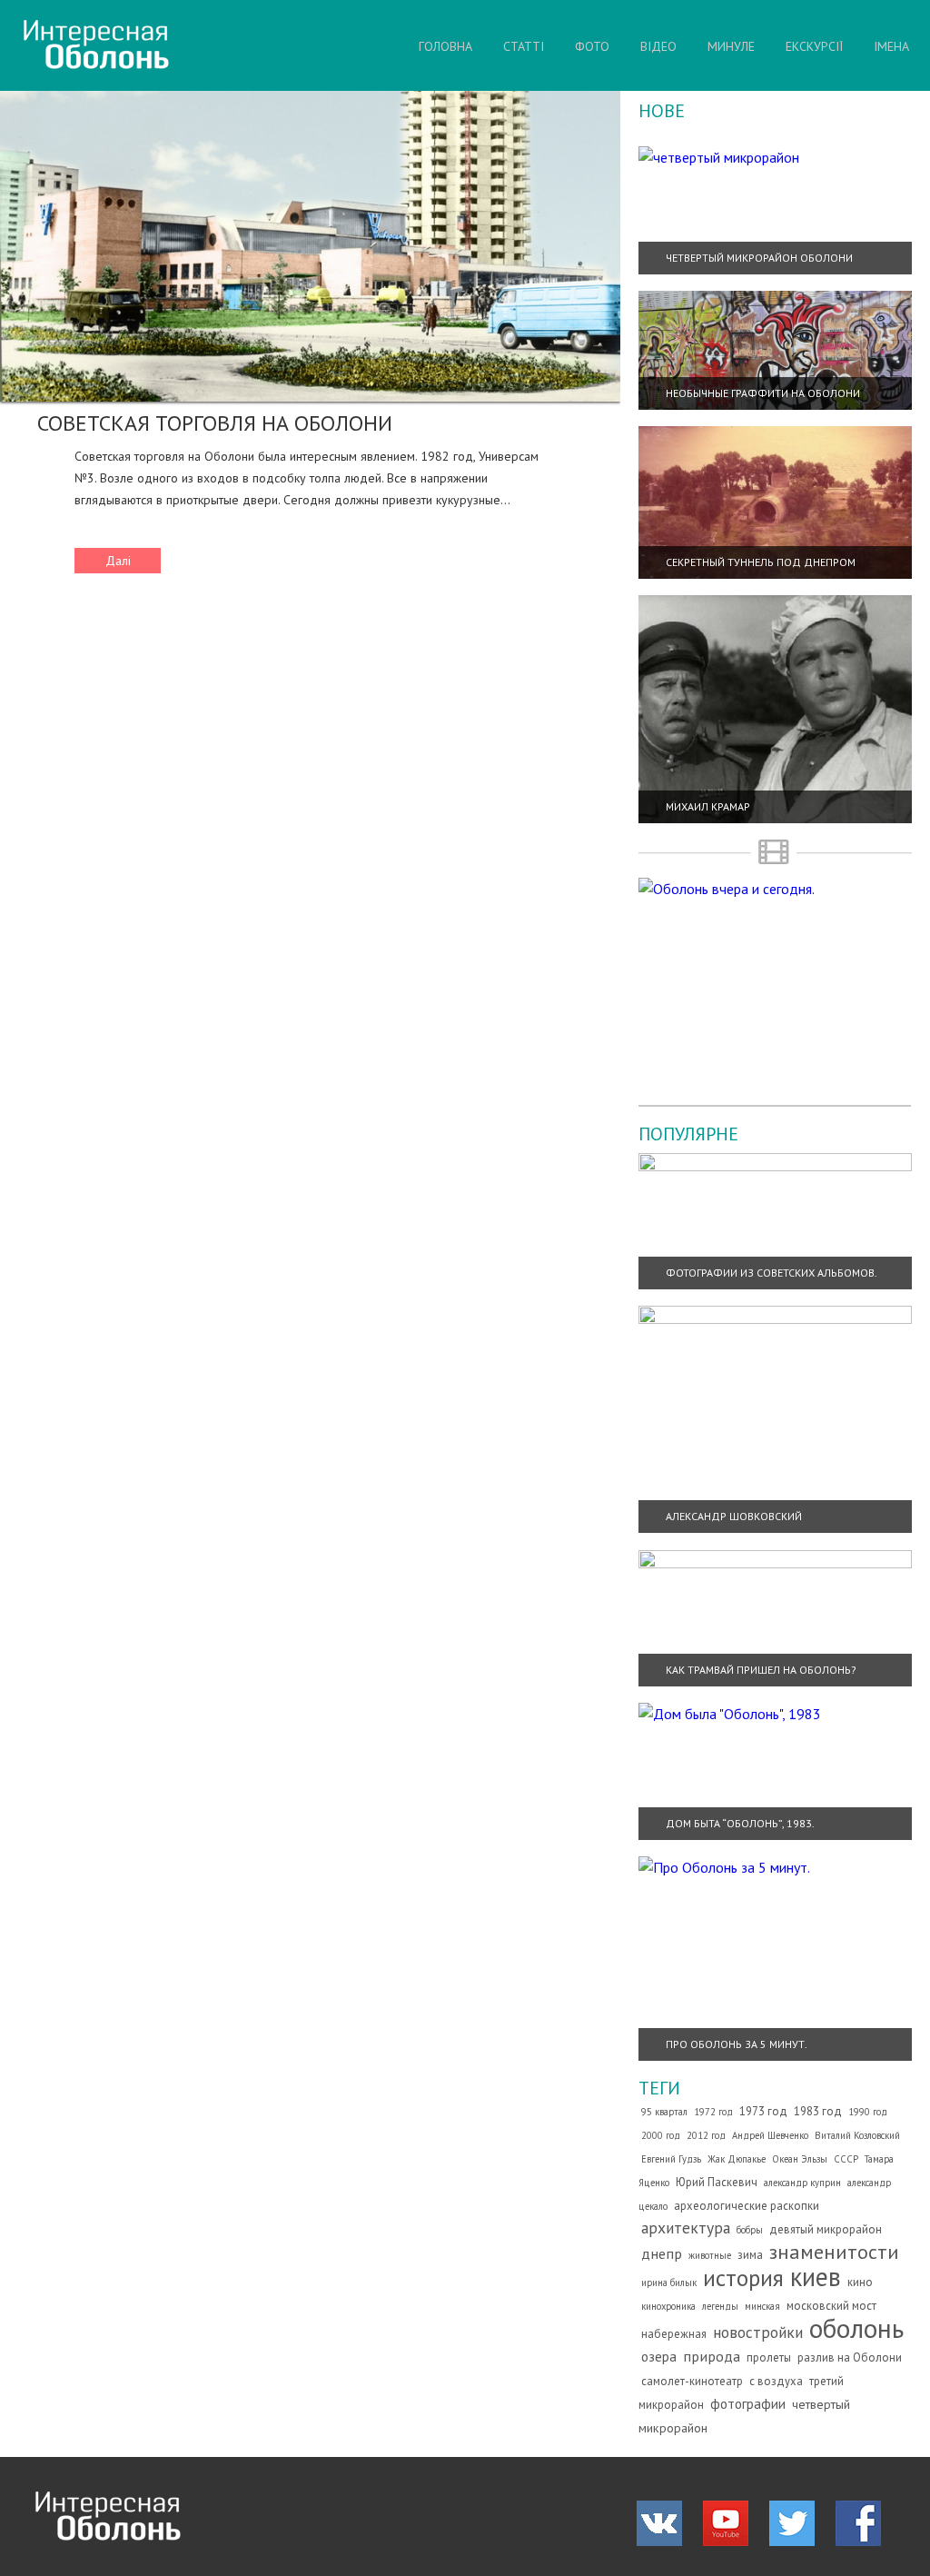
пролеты (769, 2357)
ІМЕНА (891, 46)
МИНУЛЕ (731, 46)
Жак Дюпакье (737, 2159)
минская (762, 2306)
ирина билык (669, 2283)
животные (710, 2255)
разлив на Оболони (850, 2357)
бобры (750, 2230)
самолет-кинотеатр (692, 2381)
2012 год (706, 2135)
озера (659, 2356)
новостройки (758, 2332)
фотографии (748, 2403)
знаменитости (834, 2251)
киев (816, 2277)
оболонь (856, 2328)
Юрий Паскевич (717, 2182)
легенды (720, 2306)
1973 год (763, 2111)
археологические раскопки (747, 2206)
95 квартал (664, 2112)
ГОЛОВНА (445, 46)
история (743, 2278)
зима (750, 2255)
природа (712, 2356)
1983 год (818, 2111)
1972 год (713, 2112)
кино (860, 2282)
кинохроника (668, 2306)
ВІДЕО (658, 46)
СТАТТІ (524, 46)
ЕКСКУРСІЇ (814, 46)
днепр (662, 2253)
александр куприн (802, 2183)
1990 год (868, 2112)
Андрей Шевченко (770, 2135)
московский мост (831, 2306)
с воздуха (776, 2381)
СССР (846, 2159)
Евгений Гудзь (671, 2159)
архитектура (686, 2228)
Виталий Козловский (857, 2135)
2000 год (661, 2135)
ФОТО (592, 46)
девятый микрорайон (826, 2229)
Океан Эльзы (800, 2159)
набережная (674, 2334)
